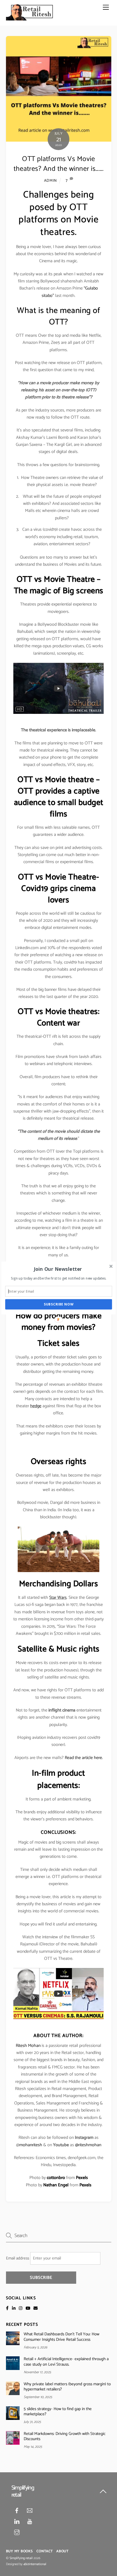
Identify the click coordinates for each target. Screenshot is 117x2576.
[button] (58, 1269)
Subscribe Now (59, 1304)
